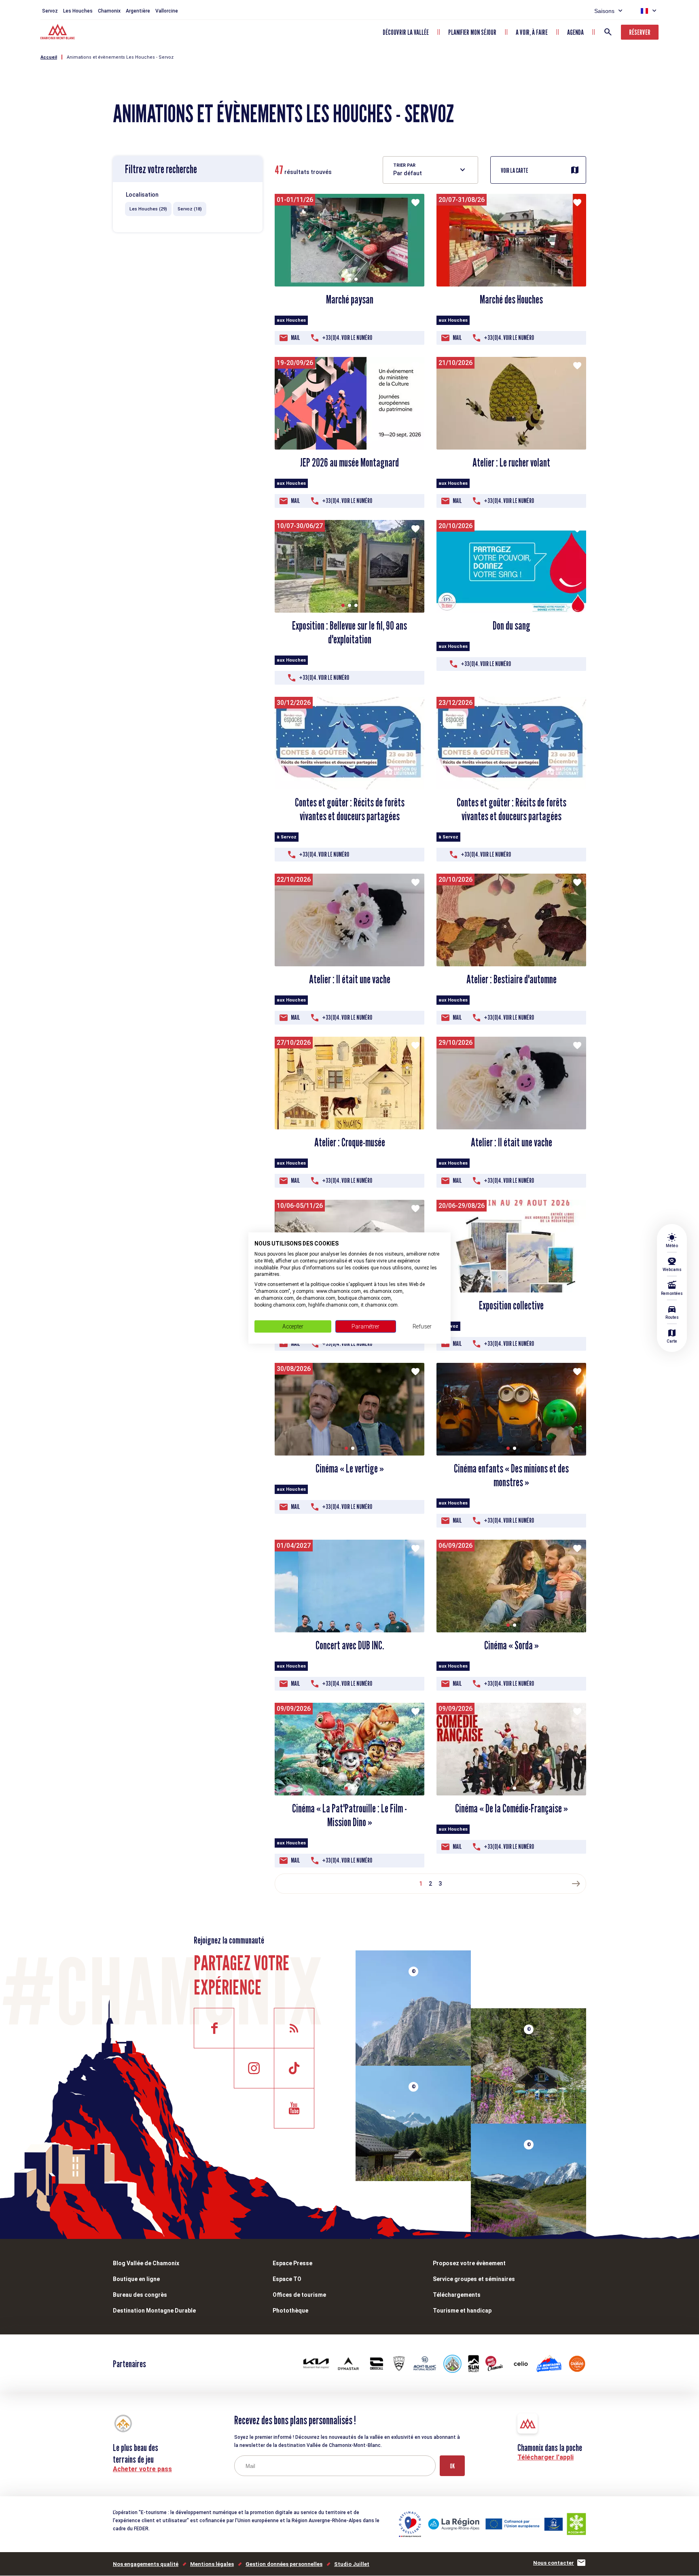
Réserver (640, 32)
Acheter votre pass (142, 2469)
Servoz (50, 11)
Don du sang (512, 626)
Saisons (604, 11)
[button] (343, 279)
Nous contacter (554, 2563)
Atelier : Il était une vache (350, 979)
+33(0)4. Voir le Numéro (347, 338)
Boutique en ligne (136, 2279)
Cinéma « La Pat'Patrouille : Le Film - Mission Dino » (349, 1815)
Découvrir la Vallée (406, 32)
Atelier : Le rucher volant (511, 463)
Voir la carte (515, 171)
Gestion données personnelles (284, 2564)
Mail (295, 338)
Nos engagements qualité (146, 2564)
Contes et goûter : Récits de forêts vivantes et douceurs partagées (350, 809)
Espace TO (287, 2279)
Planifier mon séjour (472, 32)
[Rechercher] (608, 32)
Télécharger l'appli (545, 2457)
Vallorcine (167, 11)
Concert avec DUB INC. (350, 1645)
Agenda (575, 32)
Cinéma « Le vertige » (350, 1468)
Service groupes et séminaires (474, 2279)
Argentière (138, 11)
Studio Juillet (352, 2564)
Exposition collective (511, 1305)
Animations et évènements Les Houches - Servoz (120, 57)
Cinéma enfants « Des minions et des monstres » (511, 1475)
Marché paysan (350, 299)
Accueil (49, 57)
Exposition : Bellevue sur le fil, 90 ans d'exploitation (349, 632)
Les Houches (78, 11)
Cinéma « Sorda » (512, 1645)
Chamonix (109, 11)
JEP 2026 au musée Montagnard (349, 463)
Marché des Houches (511, 299)
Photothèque (290, 2311)
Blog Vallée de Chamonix (146, 2263)
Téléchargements (457, 2295)
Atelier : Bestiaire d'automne (512, 979)
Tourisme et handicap (462, 2311)
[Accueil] (58, 33)
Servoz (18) (190, 209)
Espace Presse (292, 2263)
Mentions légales (212, 2564)
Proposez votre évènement (469, 2263)
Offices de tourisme (299, 2295)
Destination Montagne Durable (154, 2311)
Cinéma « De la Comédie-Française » (512, 1808)
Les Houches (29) (148, 209)
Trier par (404, 165)
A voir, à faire (532, 32)
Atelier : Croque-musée (350, 1142)
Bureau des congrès (140, 2295)
